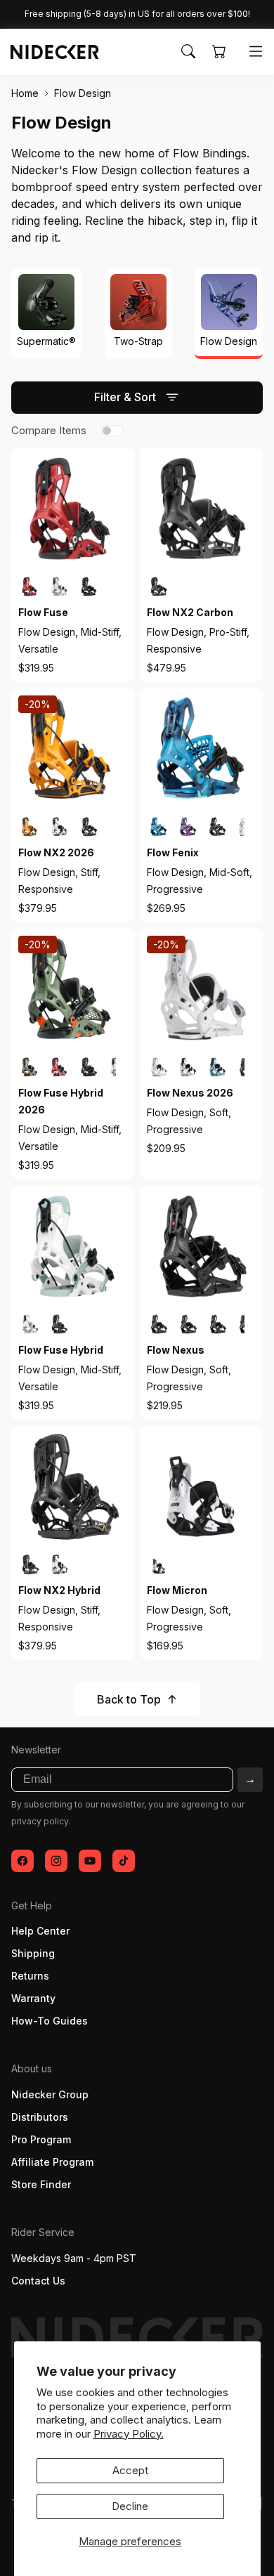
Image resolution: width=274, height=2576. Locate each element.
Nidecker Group (50, 2094)
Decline (130, 2506)
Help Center (40, 1931)
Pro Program (41, 2139)
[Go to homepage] (48, 52)
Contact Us (38, 2281)
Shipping (33, 1953)
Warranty (33, 1998)
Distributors (40, 2117)
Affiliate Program (52, 2162)
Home (25, 93)
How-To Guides (50, 2021)
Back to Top (129, 1699)
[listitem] (30, 587)
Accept (130, 2470)
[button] (188, 51)
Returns (30, 1976)
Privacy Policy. (129, 2434)
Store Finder (41, 2184)
